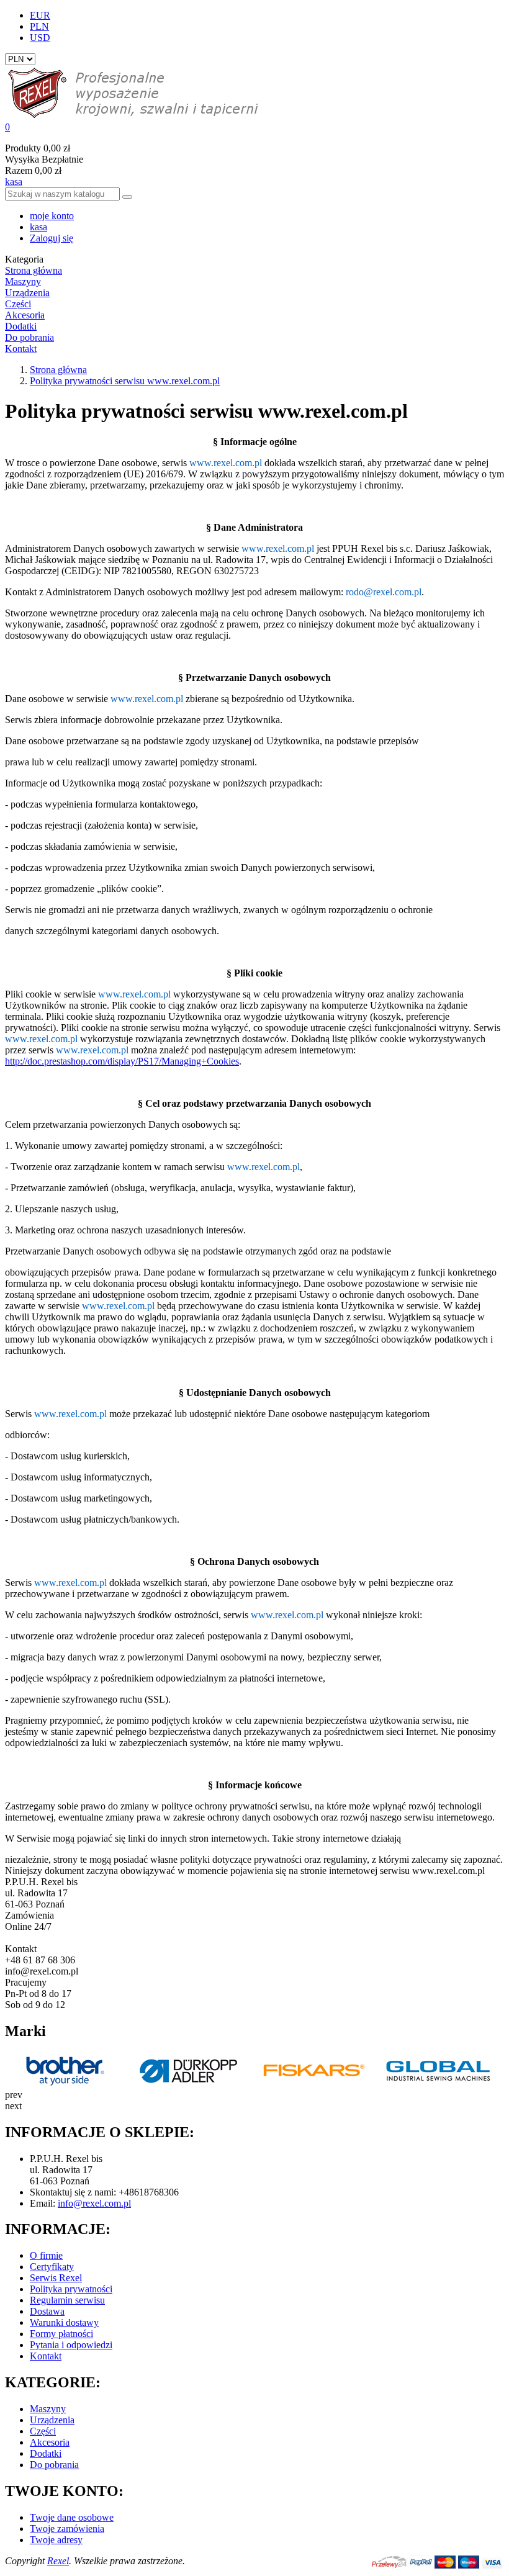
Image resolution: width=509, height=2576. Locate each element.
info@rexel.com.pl (94, 2203)
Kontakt (46, 2356)
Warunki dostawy (64, 2322)
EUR (40, 15)
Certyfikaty (52, 2267)
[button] (254, 127)
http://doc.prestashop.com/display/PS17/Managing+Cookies (122, 1061)
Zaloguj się (52, 238)
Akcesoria (50, 2442)
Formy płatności (61, 2334)
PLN (39, 26)
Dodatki (46, 2453)
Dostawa (47, 2311)
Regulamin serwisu (67, 2300)
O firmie (46, 2255)
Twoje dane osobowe (72, 2517)
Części (43, 2431)
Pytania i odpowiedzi (71, 2345)
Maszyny (48, 2409)
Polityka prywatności (71, 2289)
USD (40, 38)
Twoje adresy (56, 2540)
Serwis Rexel (56, 2278)
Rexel (58, 2561)
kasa (14, 182)
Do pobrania (54, 2465)
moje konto (52, 216)
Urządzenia (52, 2420)
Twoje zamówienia (67, 2529)
